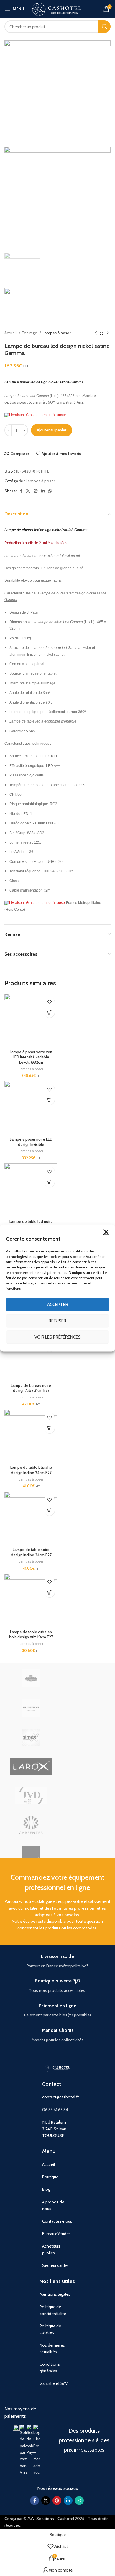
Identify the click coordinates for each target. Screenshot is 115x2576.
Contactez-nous (57, 2221)
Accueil (11, 333)
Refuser (57, 1321)
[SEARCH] (104, 27)
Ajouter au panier (52, 430)
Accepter (58, 1305)
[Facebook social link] (21, 491)
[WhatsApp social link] (50, 491)
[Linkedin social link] (43, 491)
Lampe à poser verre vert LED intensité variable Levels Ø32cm (31, 1057)
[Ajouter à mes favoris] (49, 1002)
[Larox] (31, 1766)
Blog (46, 2189)
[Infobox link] (57, 1961)
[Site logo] (57, 8)
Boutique (50, 2177)
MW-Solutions (41, 2519)
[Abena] (31, 1855)
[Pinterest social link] (36, 491)
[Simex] (31, 1737)
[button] (106, 1232)
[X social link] (28, 491)
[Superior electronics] (31, 1708)
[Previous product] (96, 333)
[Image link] (16, 2428)
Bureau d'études (56, 2234)
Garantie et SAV (54, 2383)
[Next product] (108, 333)
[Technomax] (31, 1678)
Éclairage (30, 333)
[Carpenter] (31, 1825)
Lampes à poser (57, 333)
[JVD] (31, 1795)
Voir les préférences (58, 1337)
